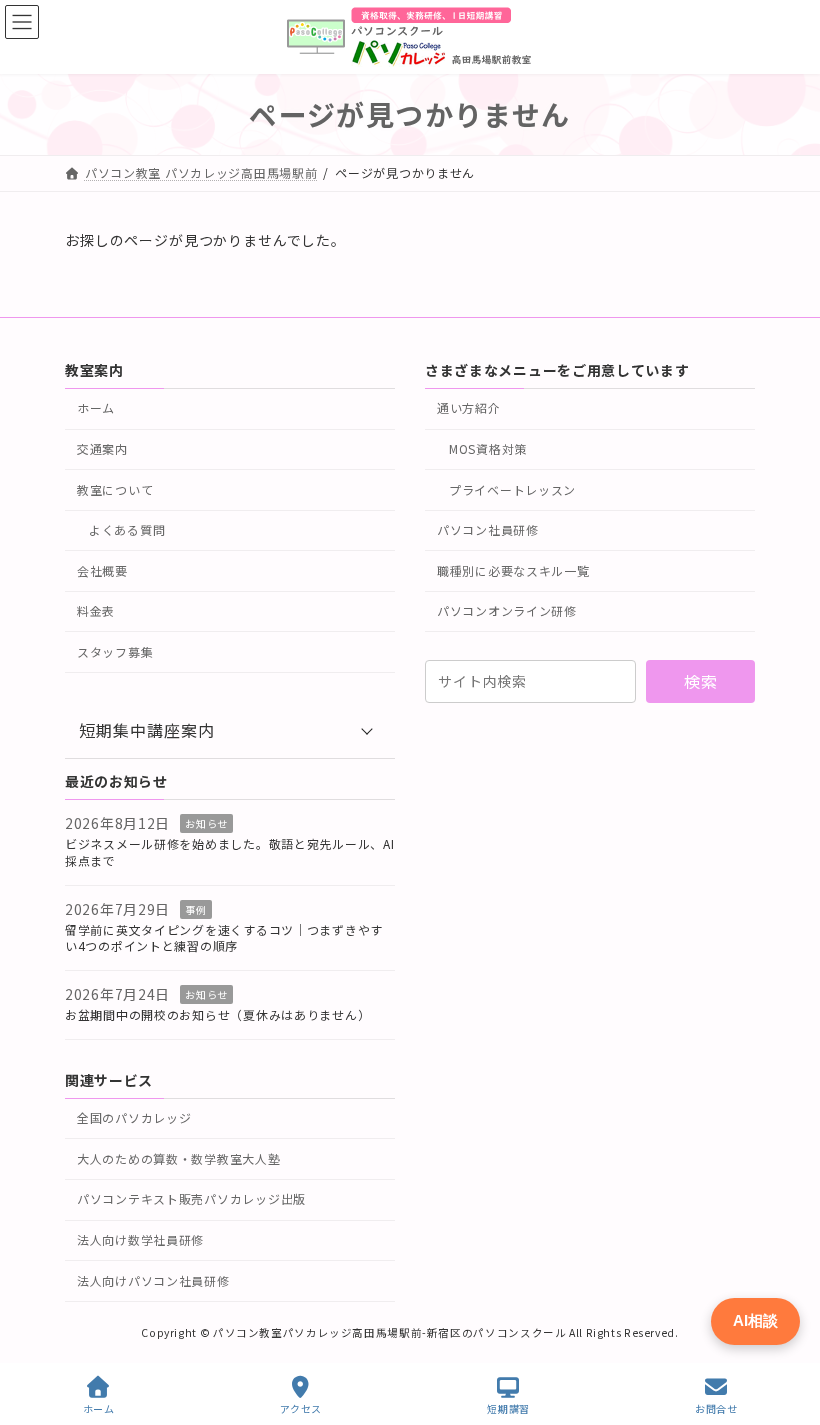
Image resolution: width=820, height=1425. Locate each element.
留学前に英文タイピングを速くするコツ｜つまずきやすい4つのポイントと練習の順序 (224, 937)
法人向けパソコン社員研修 (153, 1279)
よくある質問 (127, 529)
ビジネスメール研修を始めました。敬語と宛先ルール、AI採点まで (229, 852)
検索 (701, 681)
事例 (195, 908)
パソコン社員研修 (488, 529)
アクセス (301, 1408)
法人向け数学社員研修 (140, 1239)
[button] (230, 730)
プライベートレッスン (512, 488)
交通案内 (102, 448)
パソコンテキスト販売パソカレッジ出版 (191, 1198)
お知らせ (206, 823)
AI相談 (755, 1320)
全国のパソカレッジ (134, 1117)
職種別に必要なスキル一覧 (513, 569)
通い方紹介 (469, 407)
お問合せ (716, 1408)
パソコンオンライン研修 (507, 610)
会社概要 (102, 569)
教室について (115, 488)
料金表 (96, 610)
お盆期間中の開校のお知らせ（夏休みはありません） (217, 1014)
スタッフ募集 (115, 650)
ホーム (96, 407)
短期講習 (508, 1408)
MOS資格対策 (488, 448)
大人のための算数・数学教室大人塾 (179, 1157)
